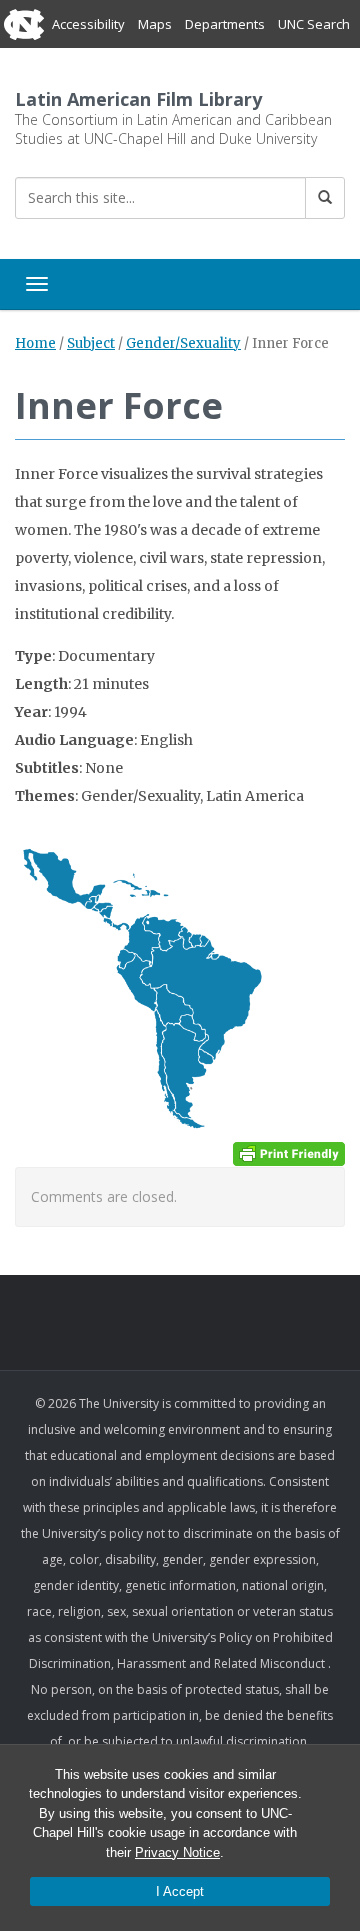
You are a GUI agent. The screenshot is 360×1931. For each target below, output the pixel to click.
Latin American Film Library (138, 99)
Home (35, 343)
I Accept (180, 1891)
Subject (91, 343)
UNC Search (314, 24)
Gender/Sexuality (183, 343)
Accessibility (88, 24)
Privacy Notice (177, 1852)
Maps (155, 24)
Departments (225, 24)
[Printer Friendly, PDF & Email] (289, 1153)
